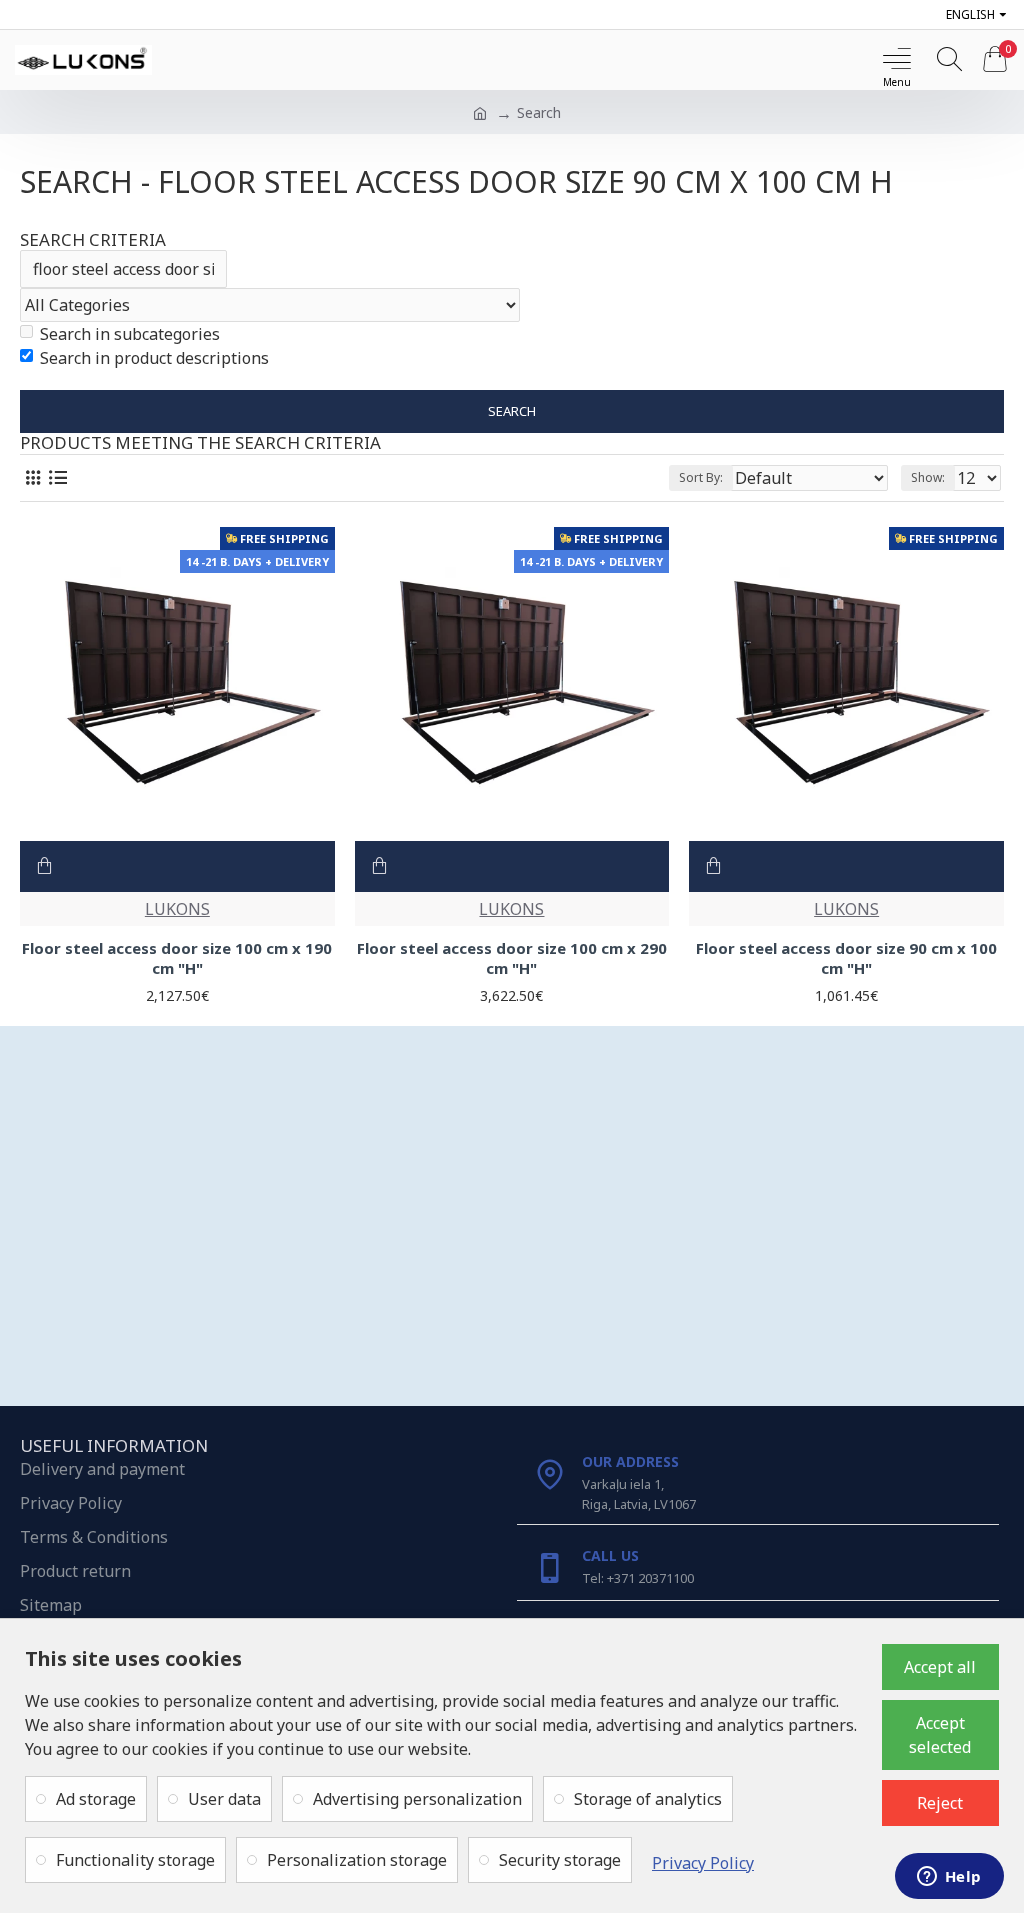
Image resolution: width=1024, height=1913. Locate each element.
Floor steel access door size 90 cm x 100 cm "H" (846, 958)
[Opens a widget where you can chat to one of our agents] (949, 1878)
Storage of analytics (648, 1799)
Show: (928, 477)
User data (224, 1799)
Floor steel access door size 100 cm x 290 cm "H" (512, 958)
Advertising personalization (417, 1799)
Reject (940, 1803)
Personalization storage (357, 1860)
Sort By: (701, 477)
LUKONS (177, 909)
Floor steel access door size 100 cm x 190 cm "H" (177, 958)
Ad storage (96, 1799)
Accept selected (940, 1735)
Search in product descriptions (154, 358)
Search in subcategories (130, 334)
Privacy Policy (703, 1863)
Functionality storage (135, 1860)
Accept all (940, 1667)
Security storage (560, 1860)
